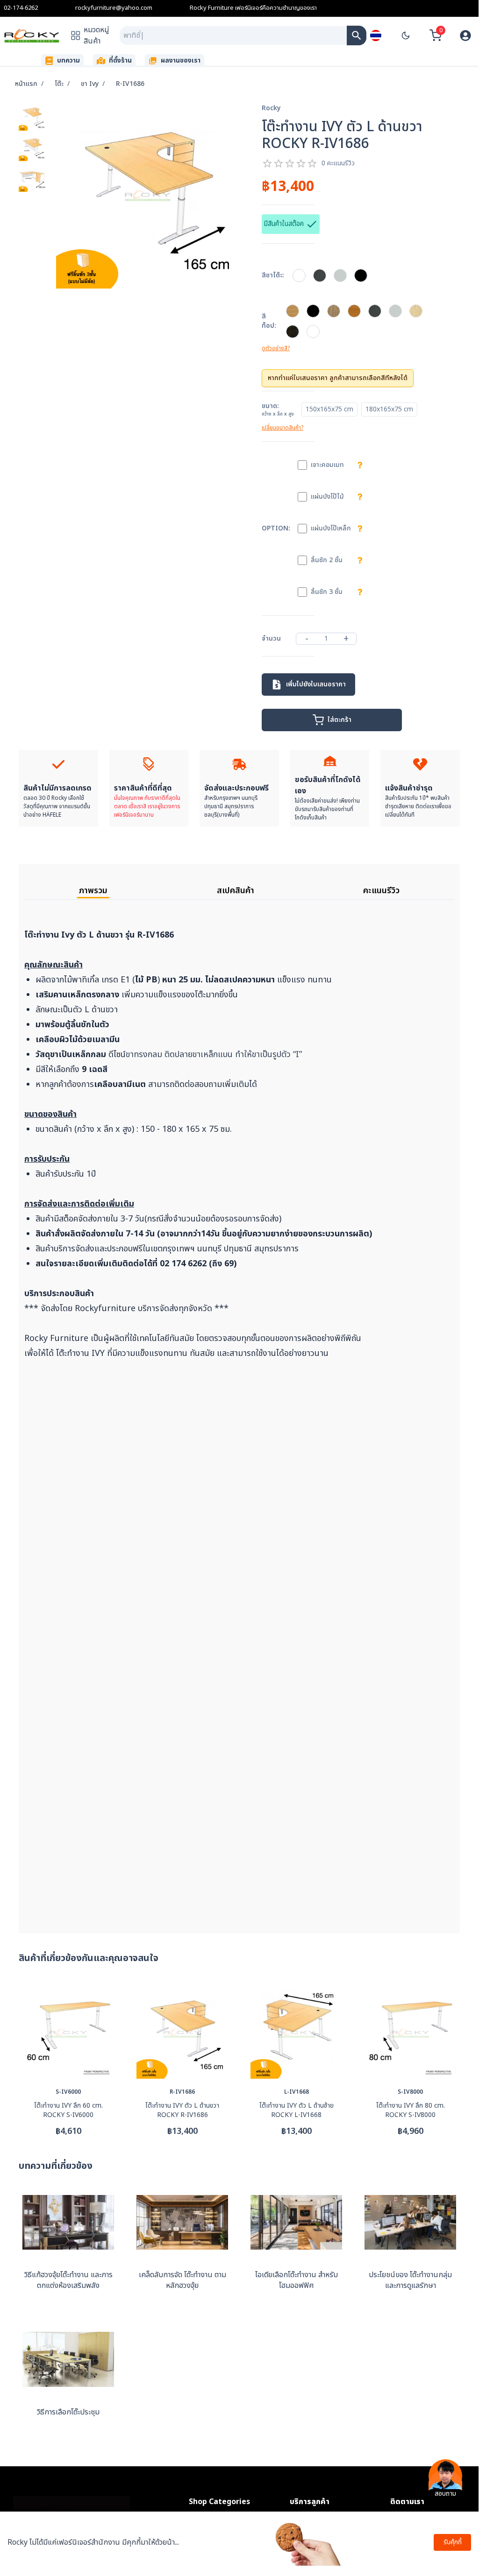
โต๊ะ (59, 84)
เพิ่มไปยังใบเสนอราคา (316, 684)
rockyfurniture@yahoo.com (114, 8)
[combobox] (233, 35)
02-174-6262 (21, 8)
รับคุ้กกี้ (453, 2542)
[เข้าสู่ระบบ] (465, 35)
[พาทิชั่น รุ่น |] (357, 35)
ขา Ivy (90, 84)
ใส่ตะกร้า (340, 720)
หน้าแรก (26, 84)
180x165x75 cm (389, 409)
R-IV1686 (130, 84)
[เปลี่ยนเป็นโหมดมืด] (406, 35)
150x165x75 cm (329, 409)
